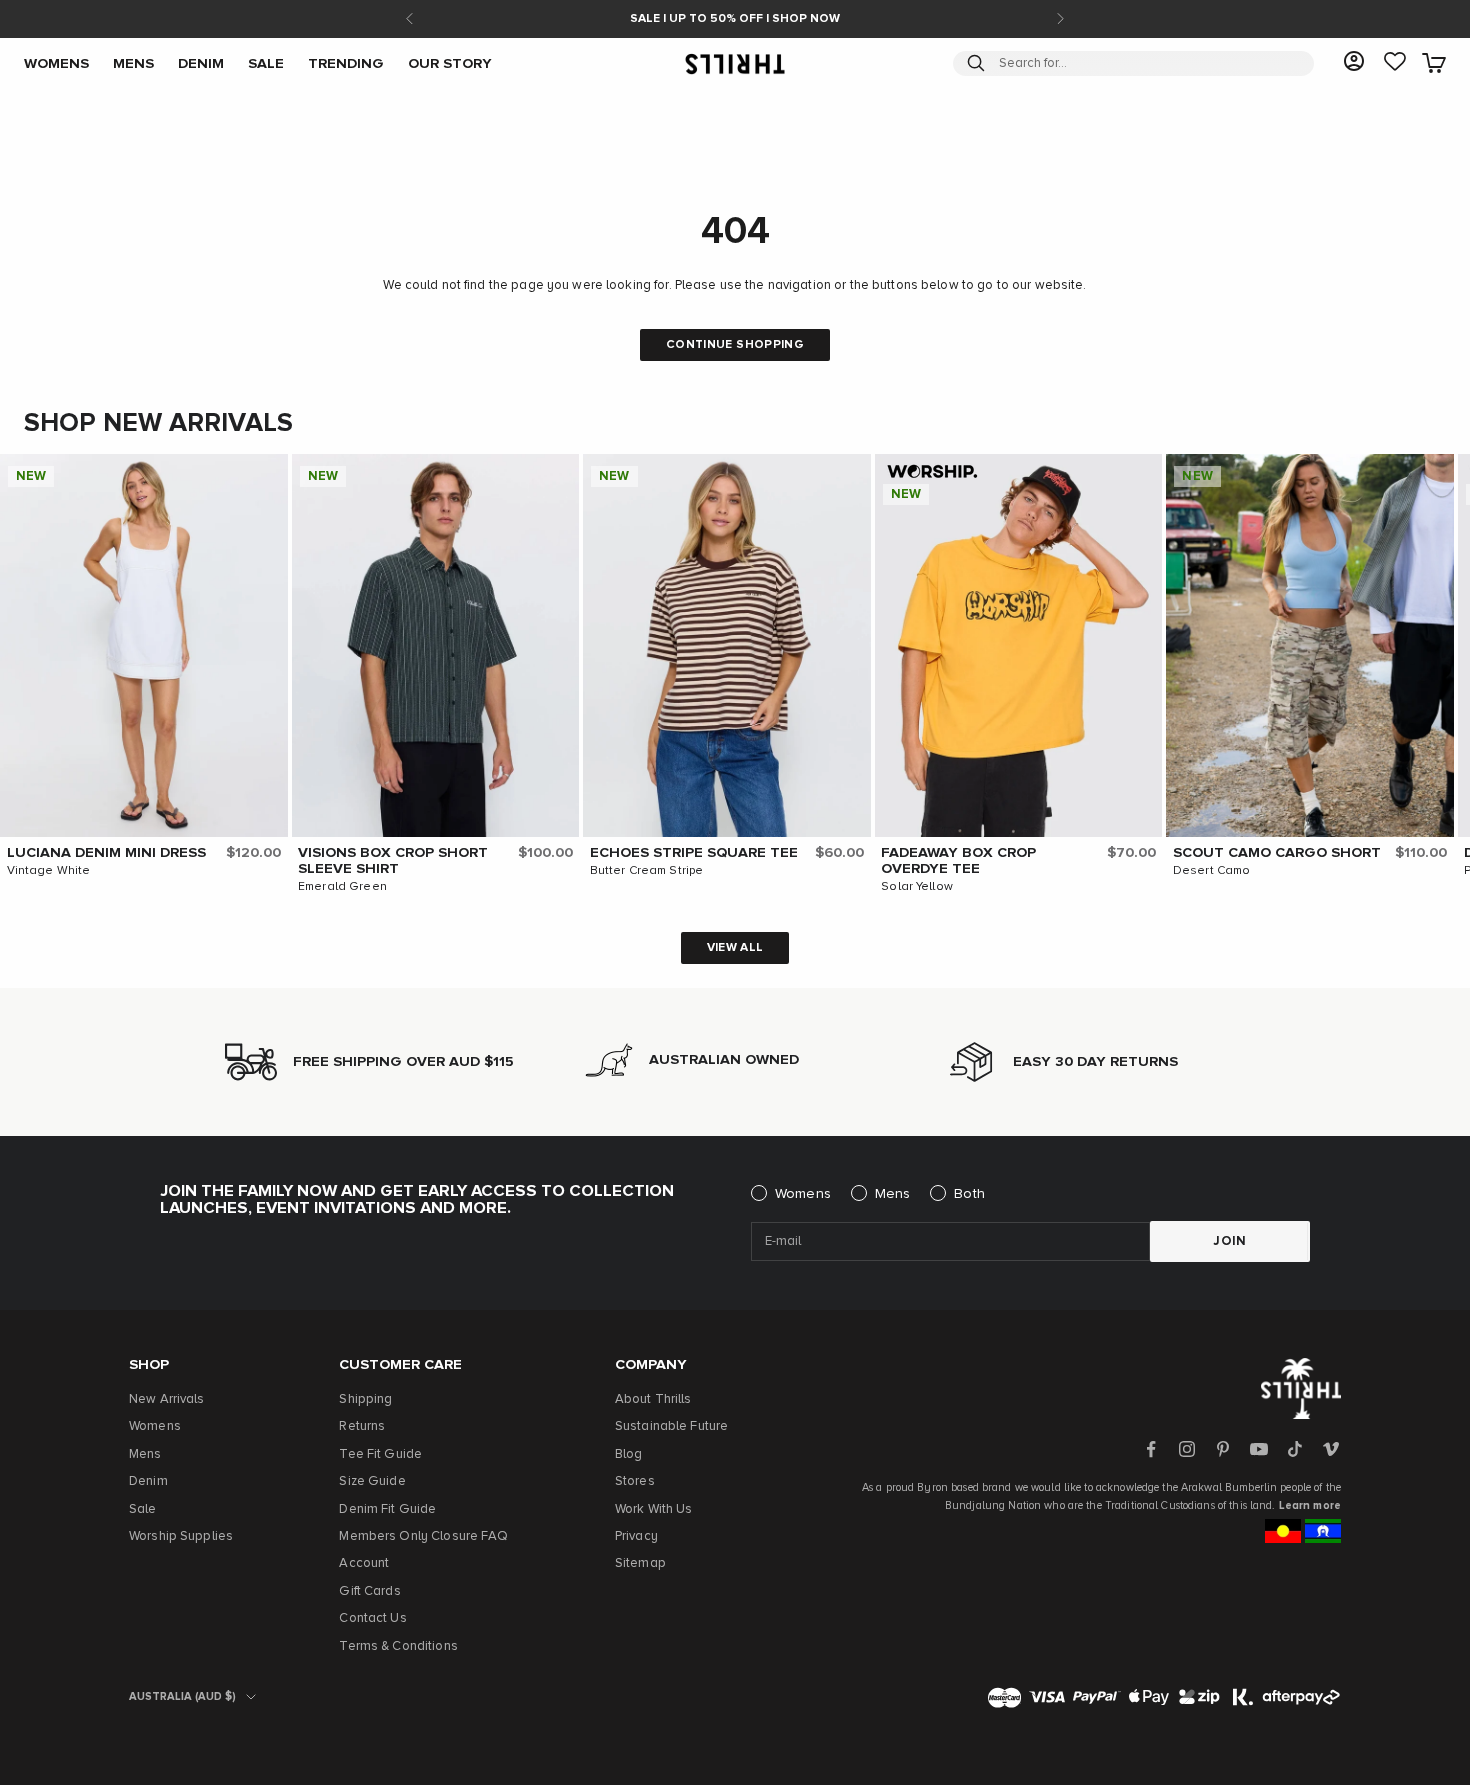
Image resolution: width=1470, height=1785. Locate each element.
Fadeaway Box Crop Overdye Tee (958, 861)
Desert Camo (1211, 871)
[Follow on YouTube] (1259, 1449)
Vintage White (49, 871)
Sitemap (640, 1563)
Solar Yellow (917, 887)
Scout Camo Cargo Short (1277, 853)
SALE (266, 63)
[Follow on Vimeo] (1331, 1449)
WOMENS (56, 63)
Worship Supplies (181, 1536)
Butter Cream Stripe (646, 871)
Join (1230, 1241)
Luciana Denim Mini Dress (106, 853)
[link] (1395, 63)
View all (735, 948)
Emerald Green (342, 887)
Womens (803, 1194)
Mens (893, 1194)
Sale (143, 1509)
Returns (362, 1426)
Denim (148, 1481)
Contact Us (372, 1618)
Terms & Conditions (398, 1646)
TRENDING (346, 63)
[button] (268, 474)
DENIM (201, 63)
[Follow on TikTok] (1295, 1449)
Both (969, 1194)
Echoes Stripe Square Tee (694, 853)
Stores (635, 1481)
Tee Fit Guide (380, 1454)
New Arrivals (167, 1399)
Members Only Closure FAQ (423, 1536)
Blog (629, 1454)
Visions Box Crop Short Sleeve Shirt (393, 861)
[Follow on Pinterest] (1223, 1449)
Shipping (365, 1399)
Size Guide (372, 1481)
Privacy (636, 1536)
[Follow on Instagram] (1187, 1449)
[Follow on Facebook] (1151, 1449)
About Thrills (653, 1399)
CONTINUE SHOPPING (735, 345)
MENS (133, 63)
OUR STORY (450, 63)
